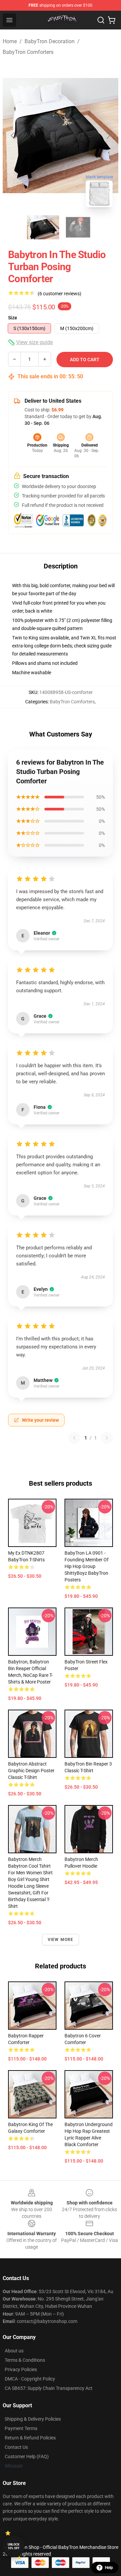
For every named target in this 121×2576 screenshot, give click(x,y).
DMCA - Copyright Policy (30, 2379)
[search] (101, 20)
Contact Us (16, 2447)
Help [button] (109, 2568)
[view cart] (112, 20)
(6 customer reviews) (59, 294)
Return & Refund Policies (30, 2438)
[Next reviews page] (107, 1438)
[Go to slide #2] (78, 227)
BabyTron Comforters (28, 52)
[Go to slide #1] (43, 227)
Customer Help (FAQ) (27, 2456)
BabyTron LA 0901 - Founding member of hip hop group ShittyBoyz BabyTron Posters (87, 1566)
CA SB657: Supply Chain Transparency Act (49, 2388)
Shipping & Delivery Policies (33, 2419)
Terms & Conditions (25, 2360)
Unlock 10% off (14, 2546)
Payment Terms (21, 2428)
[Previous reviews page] (74, 1438)
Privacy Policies (21, 2369)
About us (14, 2351)
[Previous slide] (13, 136)
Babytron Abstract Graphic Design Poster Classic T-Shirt (31, 1771)
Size (13, 318)
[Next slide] (108, 136)
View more (61, 1940)
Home (10, 41)
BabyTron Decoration (50, 41)
